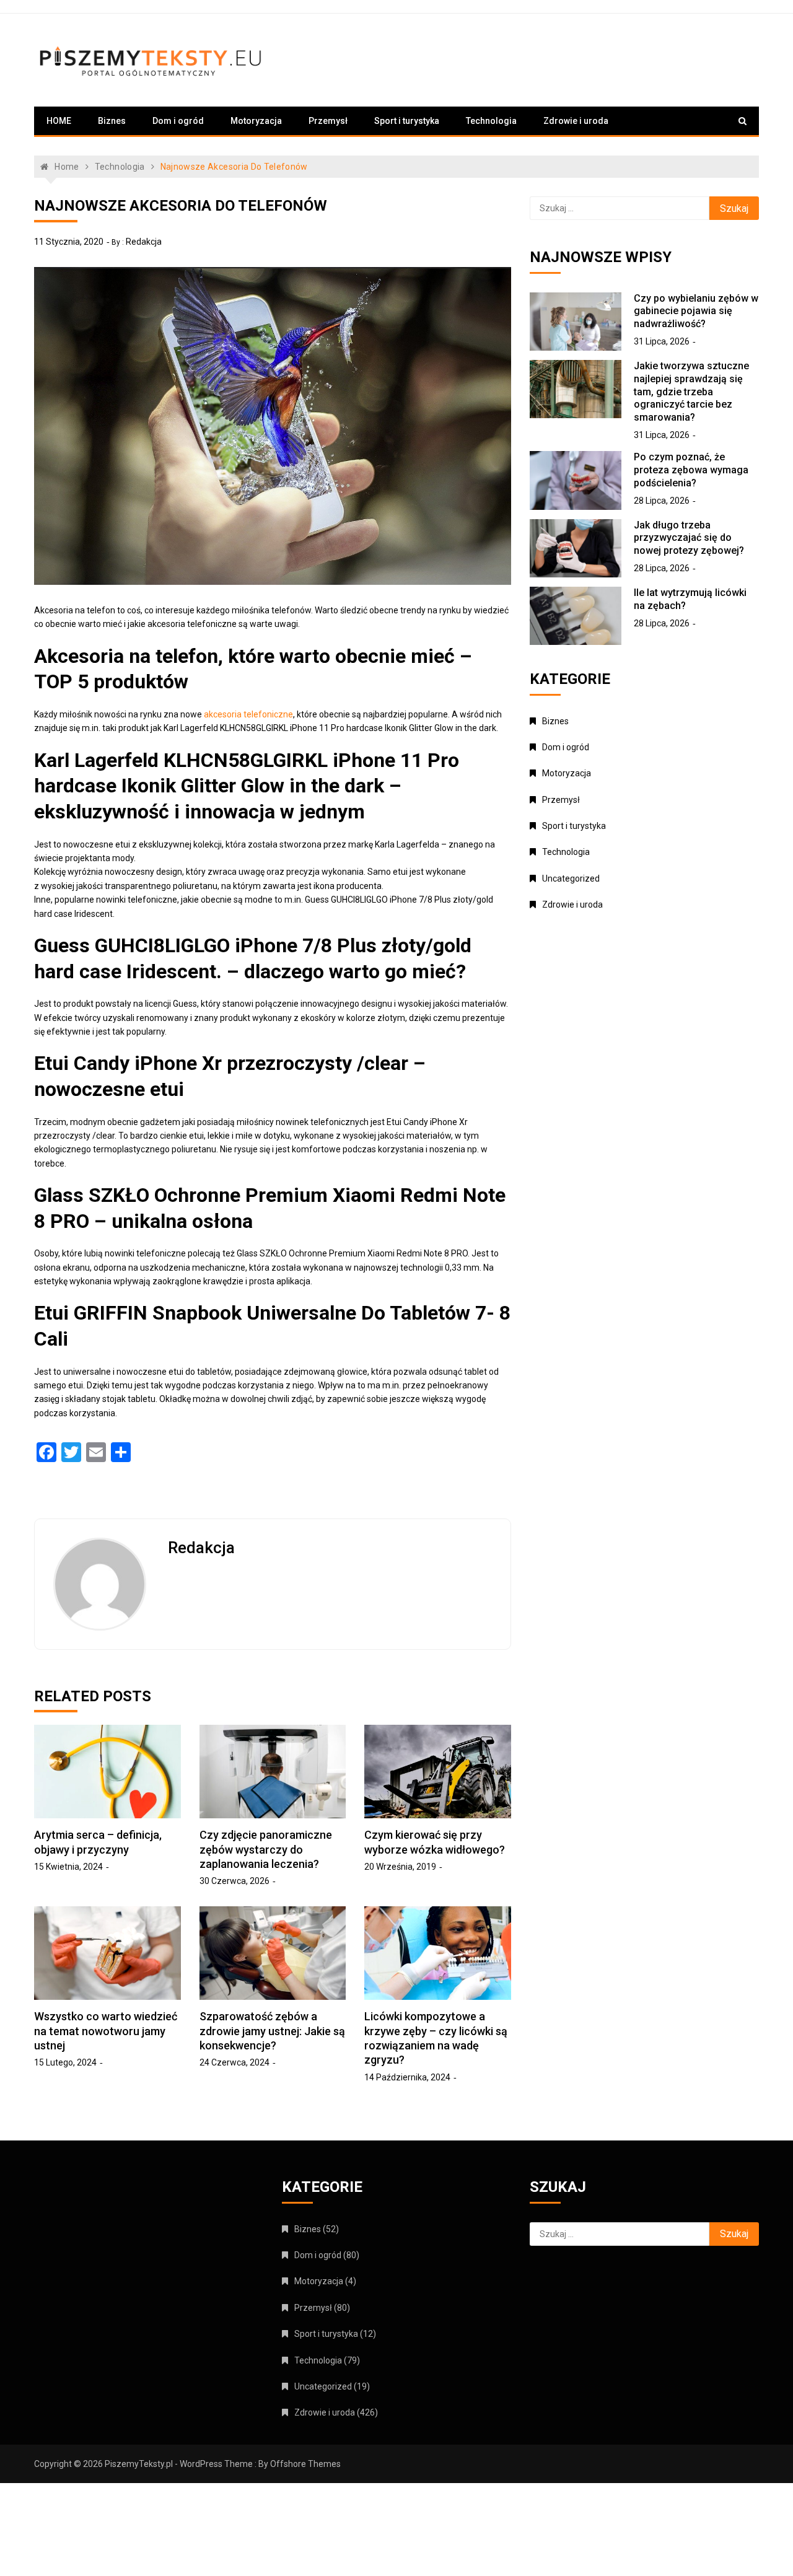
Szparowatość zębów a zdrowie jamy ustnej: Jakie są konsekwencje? (272, 2031)
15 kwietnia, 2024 (68, 1867)
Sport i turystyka (407, 121)
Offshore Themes (305, 2464)
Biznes (112, 121)
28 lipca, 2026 (662, 501)
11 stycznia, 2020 (69, 242)
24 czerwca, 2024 (234, 2062)
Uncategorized (571, 878)
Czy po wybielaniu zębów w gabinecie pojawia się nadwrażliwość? (696, 311)
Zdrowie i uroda (576, 121)
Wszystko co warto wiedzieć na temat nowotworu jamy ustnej (106, 2031)
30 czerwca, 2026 (234, 1881)
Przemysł (328, 121)
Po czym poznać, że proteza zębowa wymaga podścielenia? (691, 470)
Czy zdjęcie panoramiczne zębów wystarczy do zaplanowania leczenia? (266, 1849)
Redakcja (144, 242)
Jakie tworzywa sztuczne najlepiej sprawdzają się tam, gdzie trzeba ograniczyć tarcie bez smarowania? (691, 392)
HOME (59, 121)
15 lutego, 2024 (65, 2062)
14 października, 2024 (407, 2077)
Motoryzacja (256, 121)
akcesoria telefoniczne (248, 714)
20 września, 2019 (400, 1867)
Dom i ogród (178, 121)
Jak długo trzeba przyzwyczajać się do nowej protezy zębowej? (689, 538)
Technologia (491, 121)
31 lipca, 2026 (662, 341)
